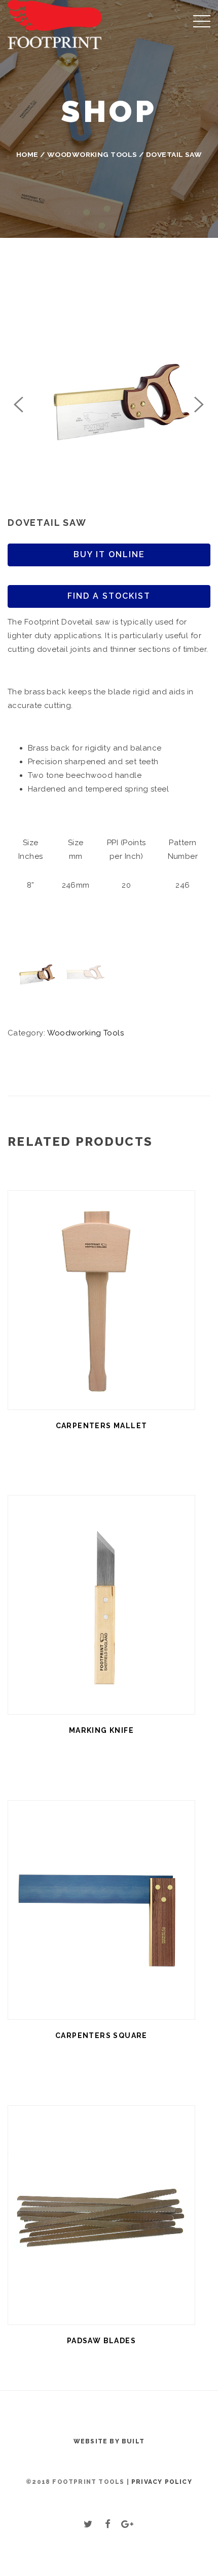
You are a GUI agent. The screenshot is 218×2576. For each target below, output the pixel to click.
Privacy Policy (162, 2482)
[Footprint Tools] (55, 24)
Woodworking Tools (92, 154)
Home (27, 154)
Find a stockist (109, 596)
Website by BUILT (109, 2441)
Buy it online (109, 554)
